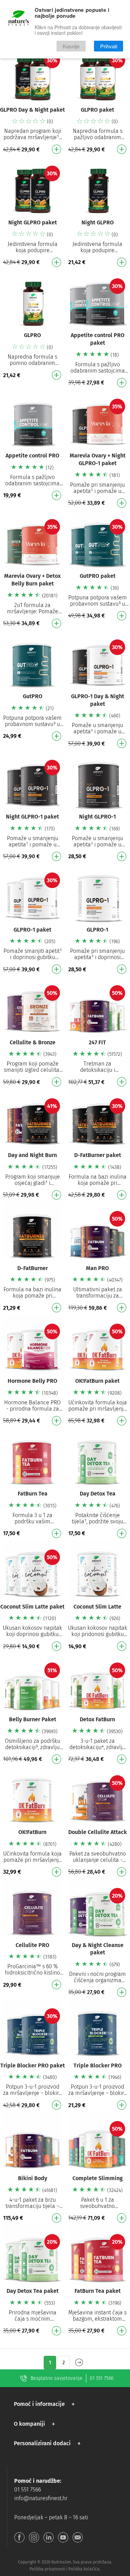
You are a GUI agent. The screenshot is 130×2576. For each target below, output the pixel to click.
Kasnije (71, 46)
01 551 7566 (102, 2378)
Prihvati (109, 46)
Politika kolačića (84, 2569)
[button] (46, 2404)
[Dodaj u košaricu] (57, 149)
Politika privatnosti (47, 2569)
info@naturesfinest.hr (41, 2498)
